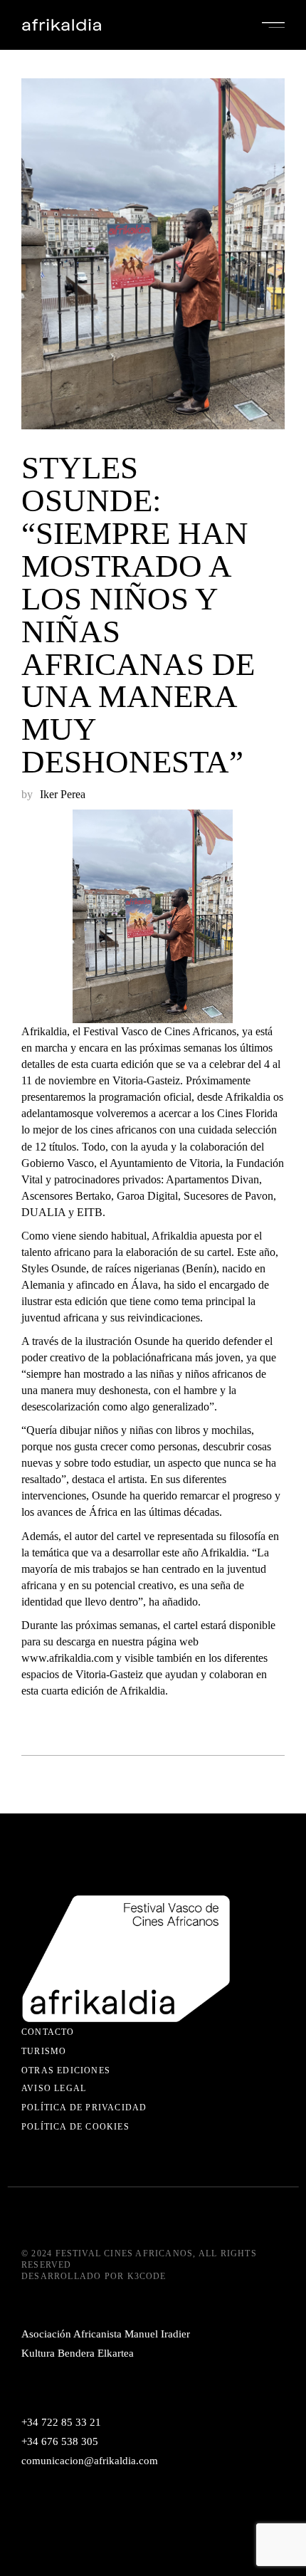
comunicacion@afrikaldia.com (90, 2461)
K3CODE (147, 2276)
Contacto (48, 2032)
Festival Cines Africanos (125, 2253)
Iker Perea (63, 794)
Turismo (44, 2051)
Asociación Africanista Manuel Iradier (106, 2334)
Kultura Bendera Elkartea (78, 2353)
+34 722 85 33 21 (61, 2422)
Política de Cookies (75, 2127)
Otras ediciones (66, 2070)
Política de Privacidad (84, 2108)
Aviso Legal (54, 2088)
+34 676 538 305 (60, 2441)
